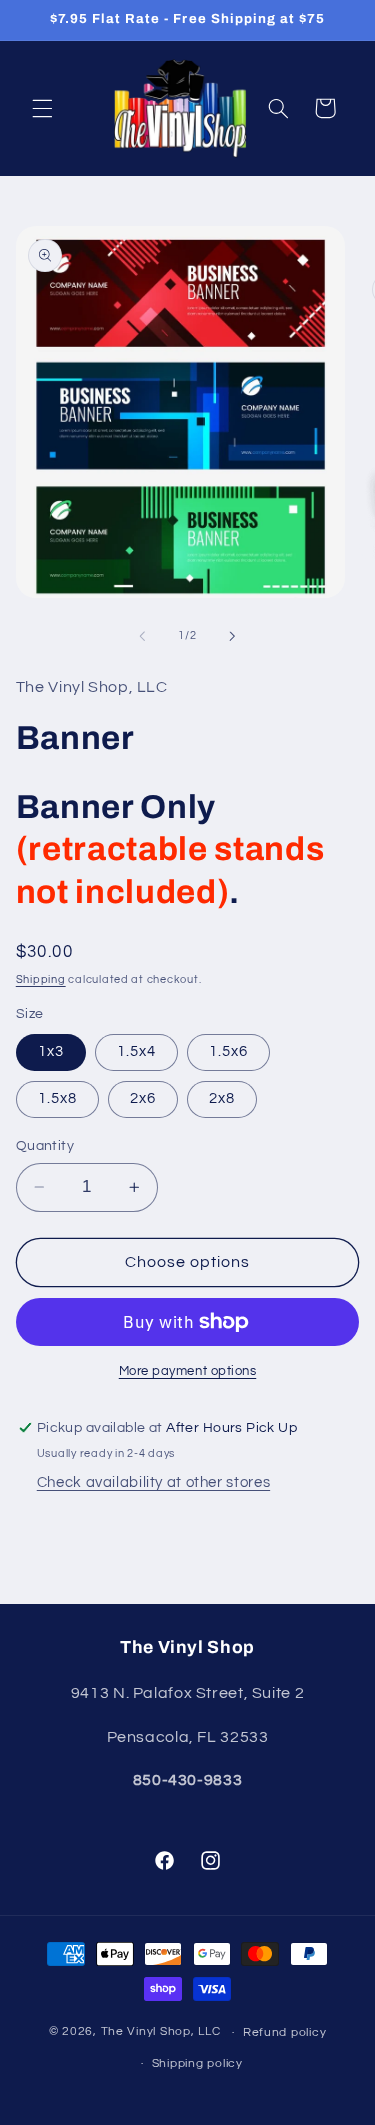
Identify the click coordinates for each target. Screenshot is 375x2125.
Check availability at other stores (153, 1482)
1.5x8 (57, 1098)
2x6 (143, 1098)
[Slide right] (233, 636)
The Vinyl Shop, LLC (161, 2032)
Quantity (45, 1146)
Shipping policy (197, 2063)
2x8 (222, 1098)
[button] (42, 108)
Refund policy (285, 2032)
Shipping (41, 979)
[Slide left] (142, 636)
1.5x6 (228, 1051)
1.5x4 (136, 1051)
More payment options (188, 1371)
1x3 (51, 1051)
